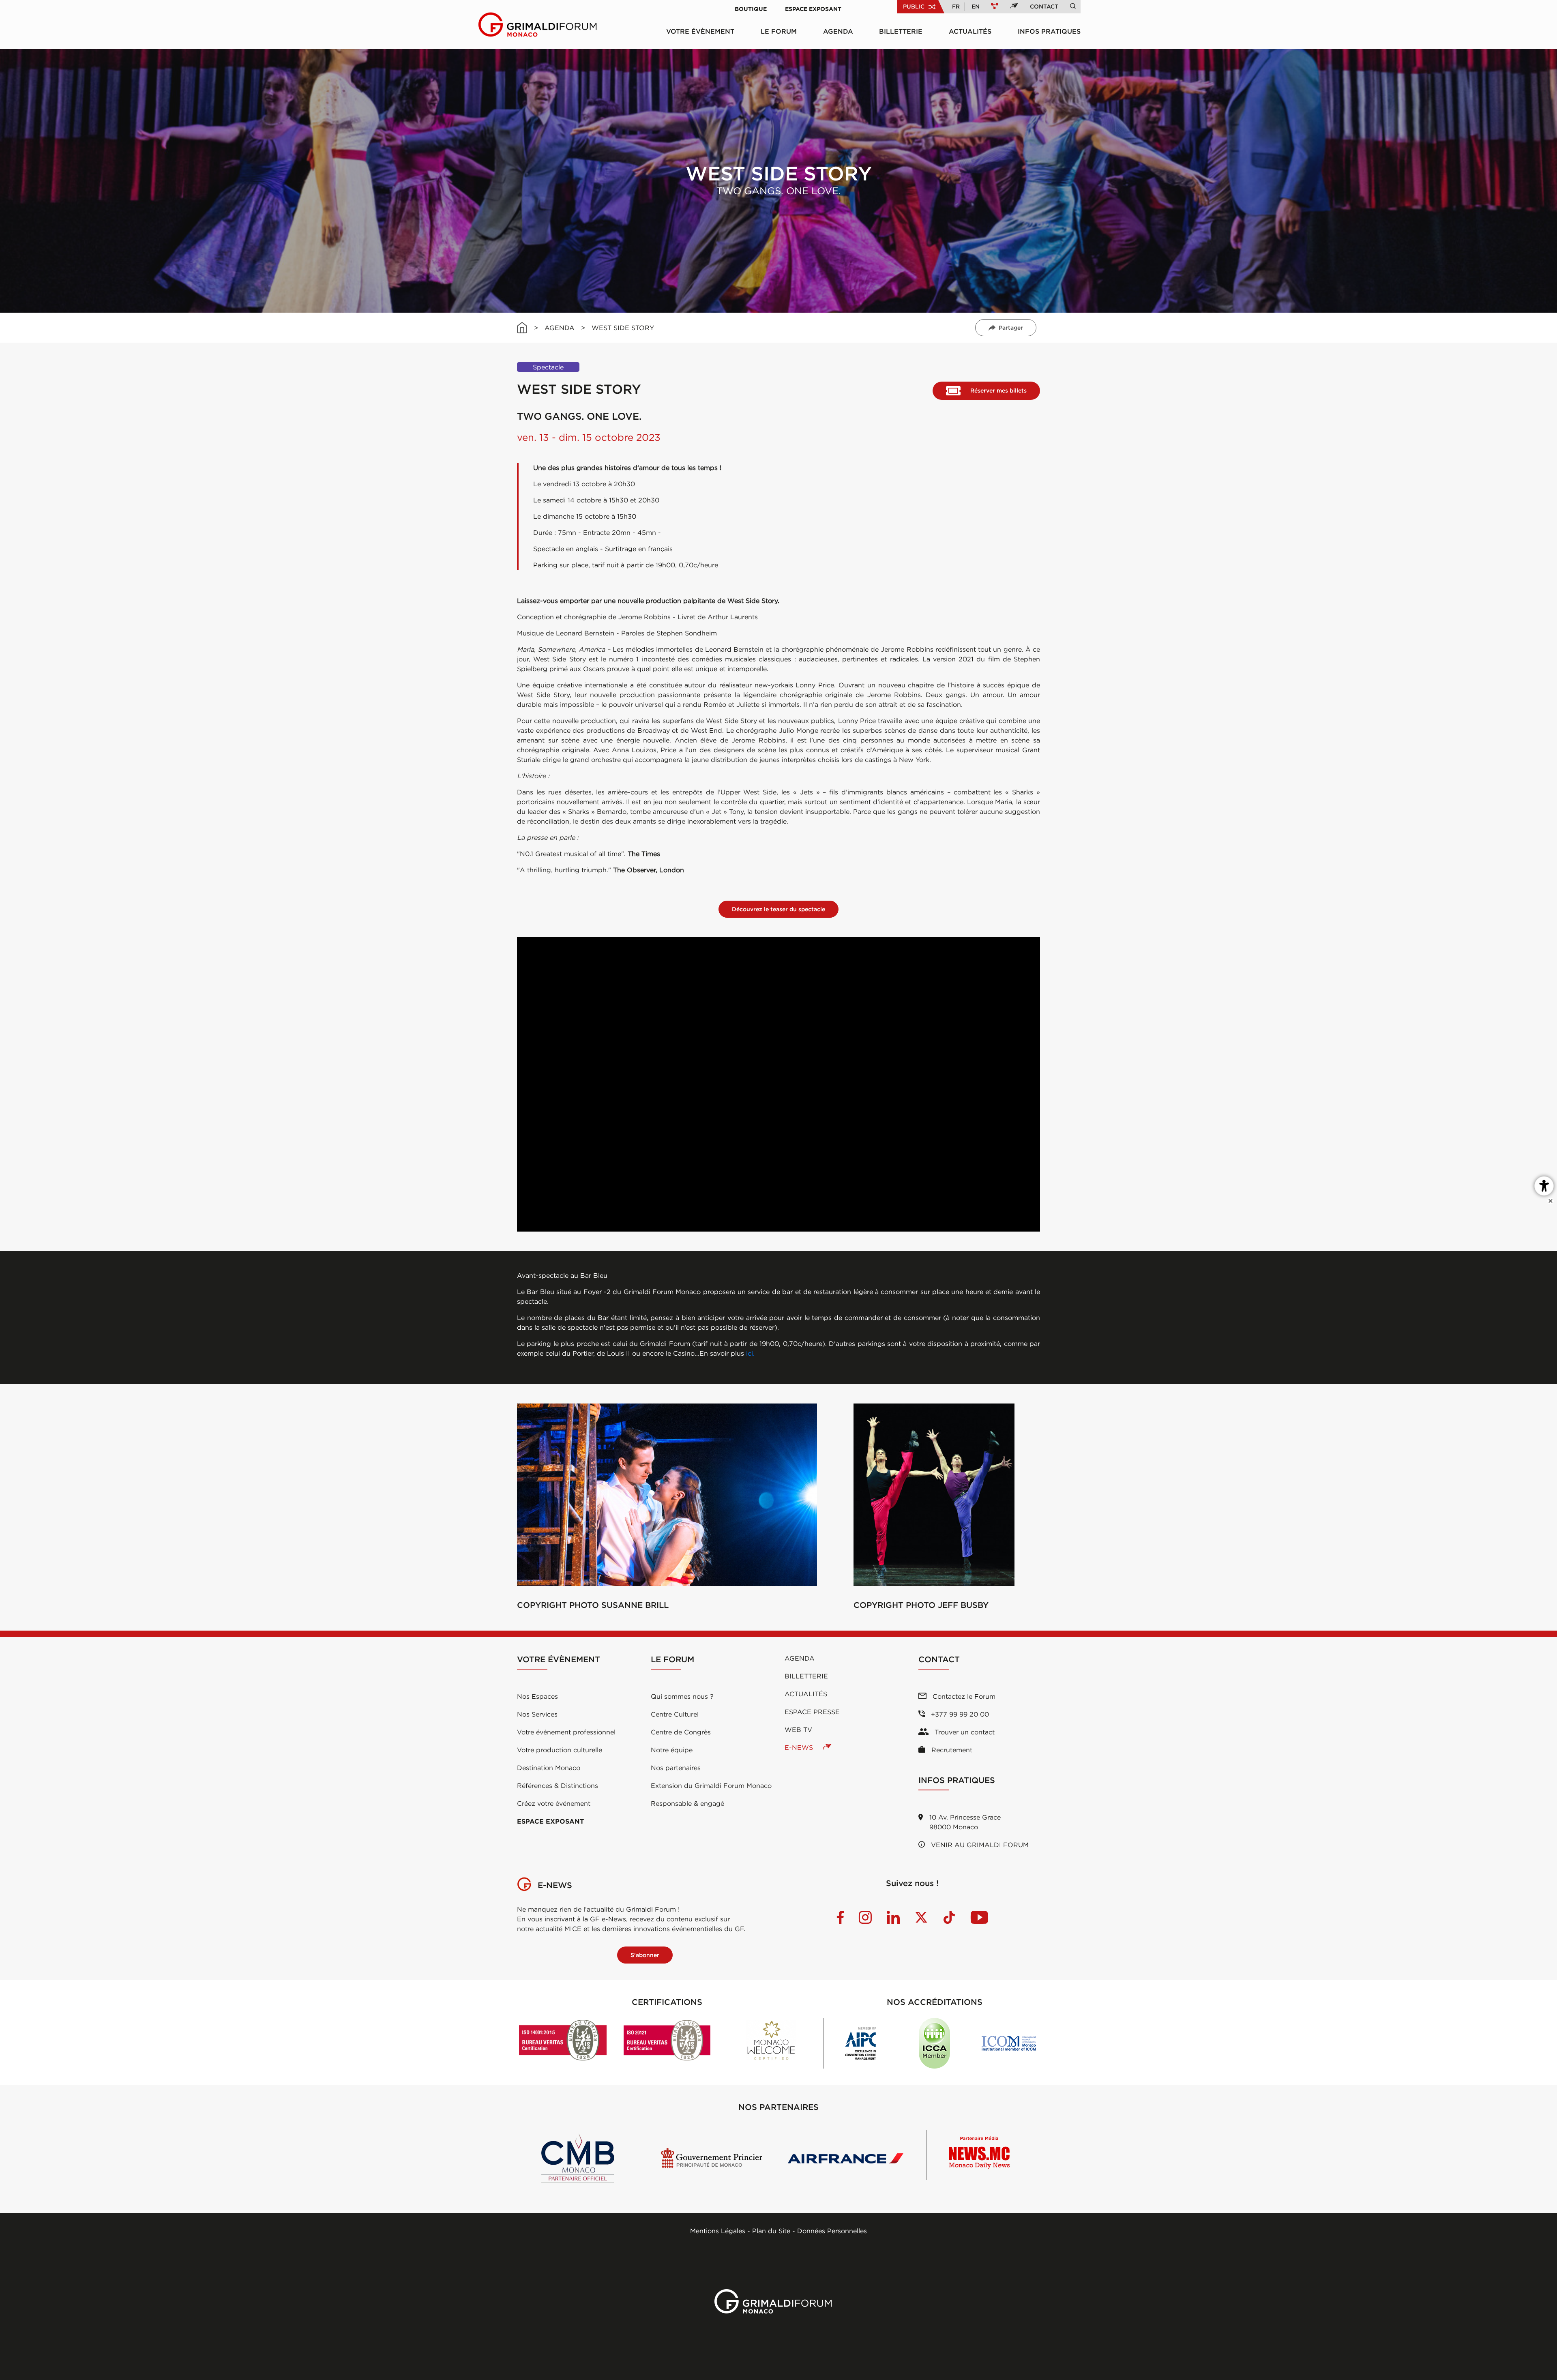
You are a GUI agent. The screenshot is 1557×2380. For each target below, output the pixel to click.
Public (914, 6)
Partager (1011, 328)
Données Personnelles (832, 2231)
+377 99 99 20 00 (959, 1714)
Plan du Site (771, 2231)
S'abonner (645, 1955)
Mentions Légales (718, 2231)
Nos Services (537, 1714)
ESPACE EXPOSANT (550, 1821)
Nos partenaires (676, 1768)
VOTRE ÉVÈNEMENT (700, 31)
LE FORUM (779, 31)
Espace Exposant (813, 9)
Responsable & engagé (687, 1803)
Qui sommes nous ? (682, 1696)
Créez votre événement (554, 1803)
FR (956, 6)
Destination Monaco (549, 1768)
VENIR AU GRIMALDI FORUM (979, 1845)
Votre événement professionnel (566, 1732)
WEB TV (798, 1730)
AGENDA (560, 328)
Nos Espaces (537, 1696)
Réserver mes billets (998, 391)
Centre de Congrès (681, 1732)
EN (976, 6)
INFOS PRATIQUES (1049, 31)
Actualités (970, 31)
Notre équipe (672, 1750)
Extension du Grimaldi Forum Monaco (711, 1786)
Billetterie (901, 31)
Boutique (751, 9)
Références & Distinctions (558, 1786)
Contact (1044, 6)
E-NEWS (800, 1747)
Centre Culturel (675, 1714)
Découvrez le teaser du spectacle (778, 909)
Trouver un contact (964, 1732)
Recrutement (951, 1750)
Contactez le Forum (963, 1696)
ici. (750, 1353)
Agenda (838, 31)
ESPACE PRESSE (812, 1712)
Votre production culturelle (560, 1750)
